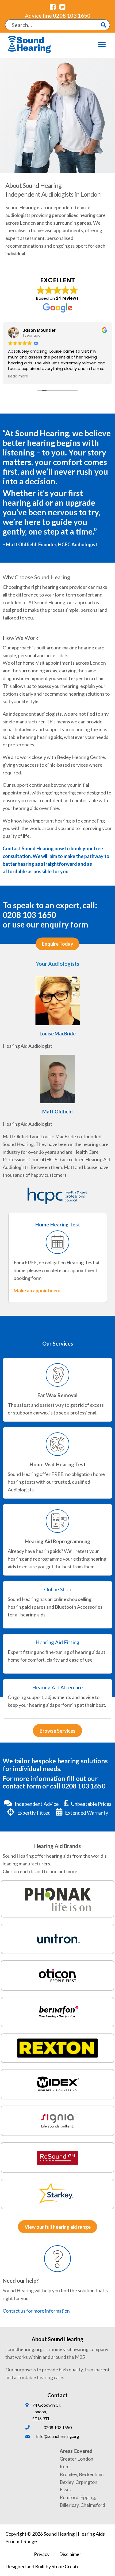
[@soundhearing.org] (53, 7)
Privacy (42, 2554)
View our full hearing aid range (58, 2227)
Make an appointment (37, 1291)
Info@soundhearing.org (58, 2436)
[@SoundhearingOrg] (62, 7)
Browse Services (57, 1731)
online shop (65, 1599)
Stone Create (66, 2566)
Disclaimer (70, 2554)
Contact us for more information (36, 2311)
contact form (22, 1786)
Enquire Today (58, 944)
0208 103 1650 (58, 15)
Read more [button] (18, 376)
